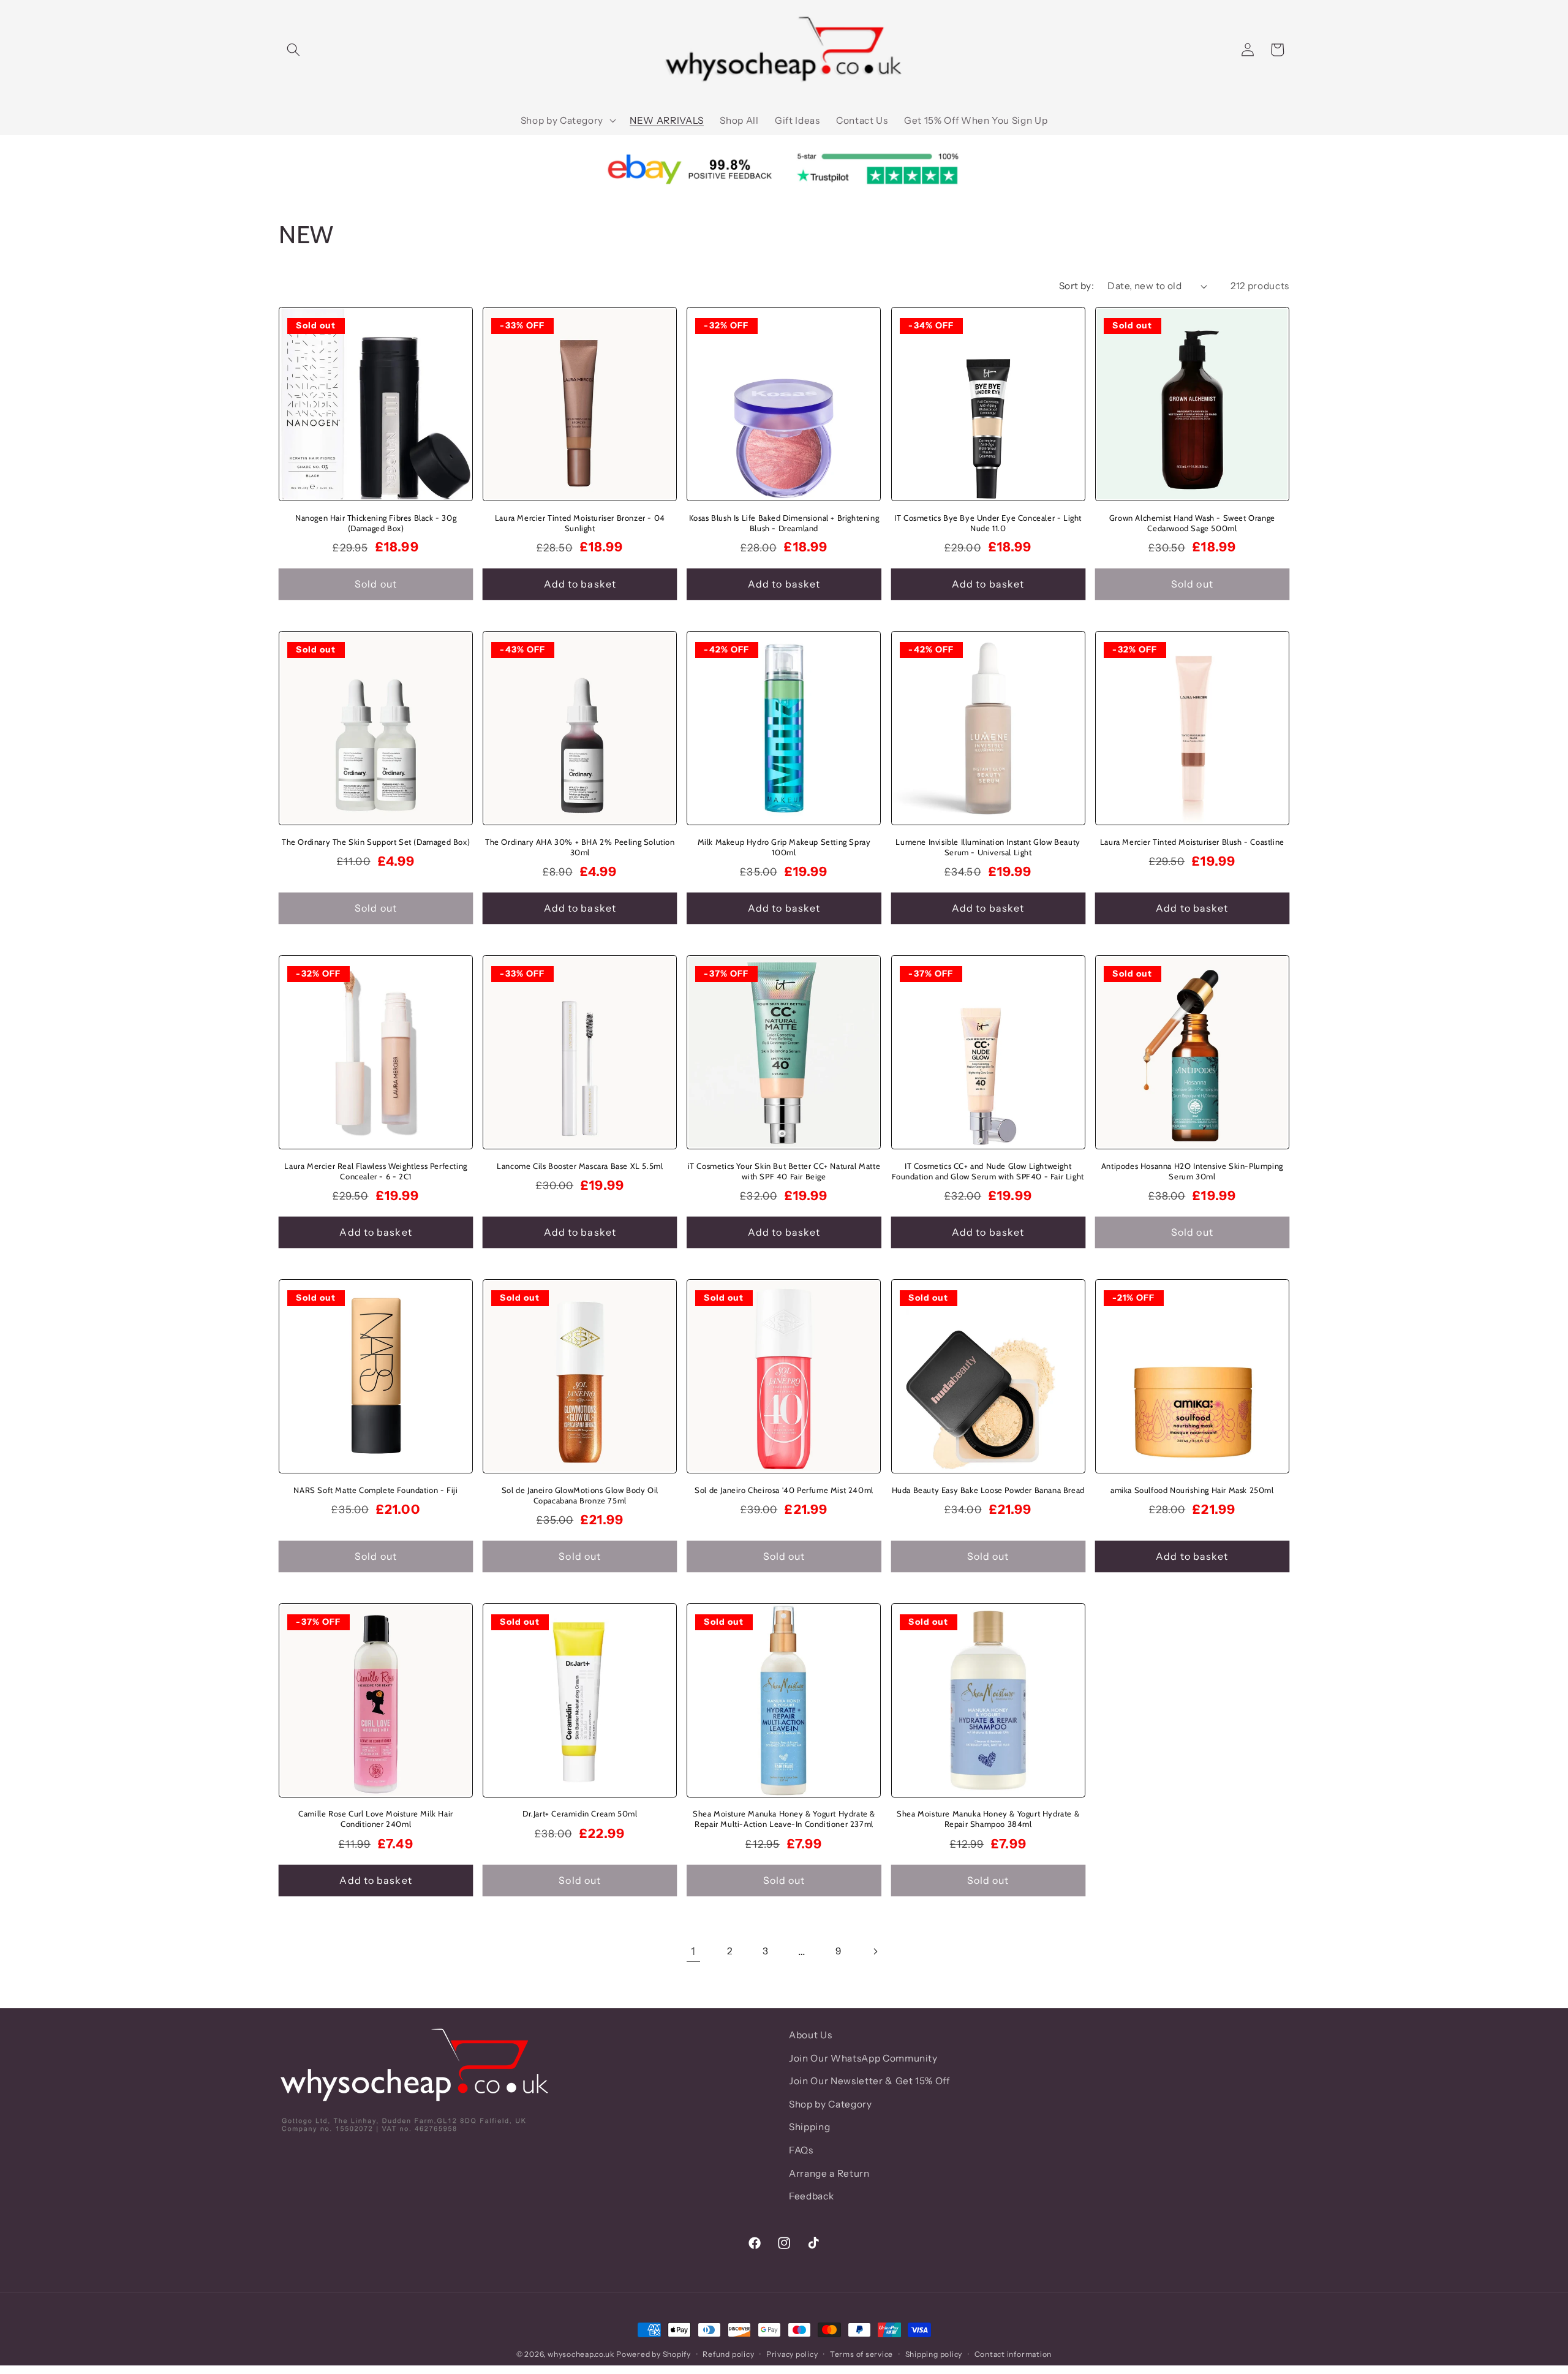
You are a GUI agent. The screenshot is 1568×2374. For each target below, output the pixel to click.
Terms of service (861, 2353)
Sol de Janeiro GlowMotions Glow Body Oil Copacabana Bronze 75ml (580, 1495)
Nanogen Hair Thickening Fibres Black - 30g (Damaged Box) (376, 523)
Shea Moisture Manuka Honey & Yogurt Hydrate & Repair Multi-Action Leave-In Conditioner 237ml (784, 1819)
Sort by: (1077, 286)
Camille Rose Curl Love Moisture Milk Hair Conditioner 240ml (376, 1819)
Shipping (809, 2127)
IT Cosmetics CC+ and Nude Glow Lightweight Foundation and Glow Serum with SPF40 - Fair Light (988, 1171)
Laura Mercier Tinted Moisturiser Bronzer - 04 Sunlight (580, 523)
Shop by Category (831, 2104)
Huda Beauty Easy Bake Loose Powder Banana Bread (988, 1490)
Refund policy (728, 2353)
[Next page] (875, 1951)
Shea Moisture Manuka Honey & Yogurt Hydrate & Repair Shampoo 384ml (988, 1819)
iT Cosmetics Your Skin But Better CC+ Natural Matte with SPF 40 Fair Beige (784, 1171)
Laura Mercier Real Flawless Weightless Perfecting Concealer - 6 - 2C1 (375, 1171)
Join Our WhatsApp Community (863, 2058)
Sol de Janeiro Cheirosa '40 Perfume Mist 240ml (784, 1490)
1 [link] (693, 1951)
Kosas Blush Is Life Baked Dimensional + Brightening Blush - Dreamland (784, 523)
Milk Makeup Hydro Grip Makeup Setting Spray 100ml (784, 847)
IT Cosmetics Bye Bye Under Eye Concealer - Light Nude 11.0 (988, 523)
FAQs (801, 2150)
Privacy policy (792, 2353)
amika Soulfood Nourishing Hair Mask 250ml (1192, 1490)
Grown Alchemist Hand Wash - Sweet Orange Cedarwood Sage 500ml (1192, 523)
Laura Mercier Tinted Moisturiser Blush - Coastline (1192, 842)
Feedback (811, 2196)
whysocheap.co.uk (581, 2354)
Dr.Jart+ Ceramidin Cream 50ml (580, 1814)
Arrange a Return (829, 2173)
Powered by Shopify (654, 2354)
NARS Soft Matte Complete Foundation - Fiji (375, 1490)
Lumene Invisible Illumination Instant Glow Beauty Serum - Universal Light (988, 847)
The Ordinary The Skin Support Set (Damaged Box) (376, 842)
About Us (810, 2035)
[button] (293, 50)
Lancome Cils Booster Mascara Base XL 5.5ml (580, 1166)
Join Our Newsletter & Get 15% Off (869, 2081)
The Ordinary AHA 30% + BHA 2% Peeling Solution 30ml (580, 847)
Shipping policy (934, 2353)
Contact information (1013, 2353)
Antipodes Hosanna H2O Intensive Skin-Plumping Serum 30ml (1192, 1171)
